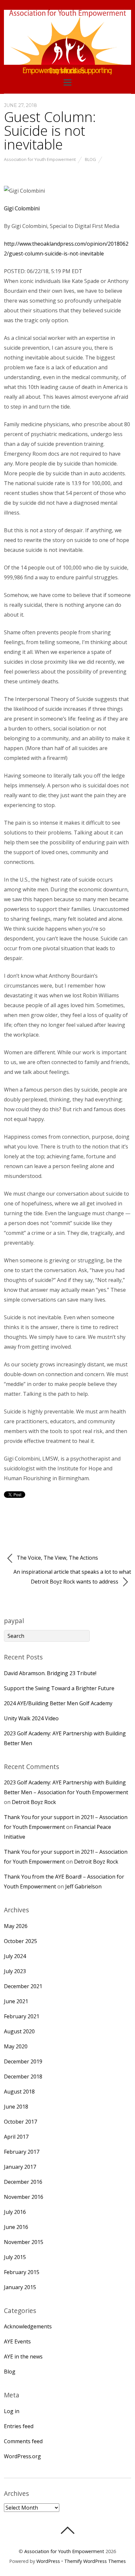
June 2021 (16, 2001)
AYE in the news (23, 2357)
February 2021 (22, 2016)
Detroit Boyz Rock (34, 1802)
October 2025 (20, 1941)
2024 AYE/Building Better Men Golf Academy (58, 1703)
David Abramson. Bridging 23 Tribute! (50, 1673)
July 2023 (15, 1971)
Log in (12, 2411)
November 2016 (24, 2197)
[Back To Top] (67, 2530)
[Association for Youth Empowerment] (67, 61)
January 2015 (20, 2287)
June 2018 (16, 2107)
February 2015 (22, 2272)
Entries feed (19, 2426)
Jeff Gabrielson (83, 1886)
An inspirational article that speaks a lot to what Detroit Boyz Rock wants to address (72, 1577)
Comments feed (23, 2441)
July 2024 (15, 1956)
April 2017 (16, 2137)
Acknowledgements (28, 2326)
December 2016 (23, 2182)
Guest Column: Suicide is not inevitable (50, 130)
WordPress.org (22, 2456)
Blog (90, 159)
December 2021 (23, 1986)
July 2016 (15, 2212)
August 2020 (19, 2031)
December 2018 (23, 2077)
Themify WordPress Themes (95, 2561)
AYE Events (17, 2341)
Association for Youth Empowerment (40, 159)
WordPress (48, 2561)
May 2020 (16, 2046)
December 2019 (23, 2061)
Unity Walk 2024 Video (31, 1718)
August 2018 (19, 2092)
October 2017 (20, 2122)
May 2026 (16, 1926)
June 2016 (16, 2227)
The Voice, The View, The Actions (57, 1558)
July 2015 (15, 2257)
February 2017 (22, 2152)
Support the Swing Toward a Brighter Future (59, 1688)
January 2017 (20, 2167)
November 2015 (24, 2242)
